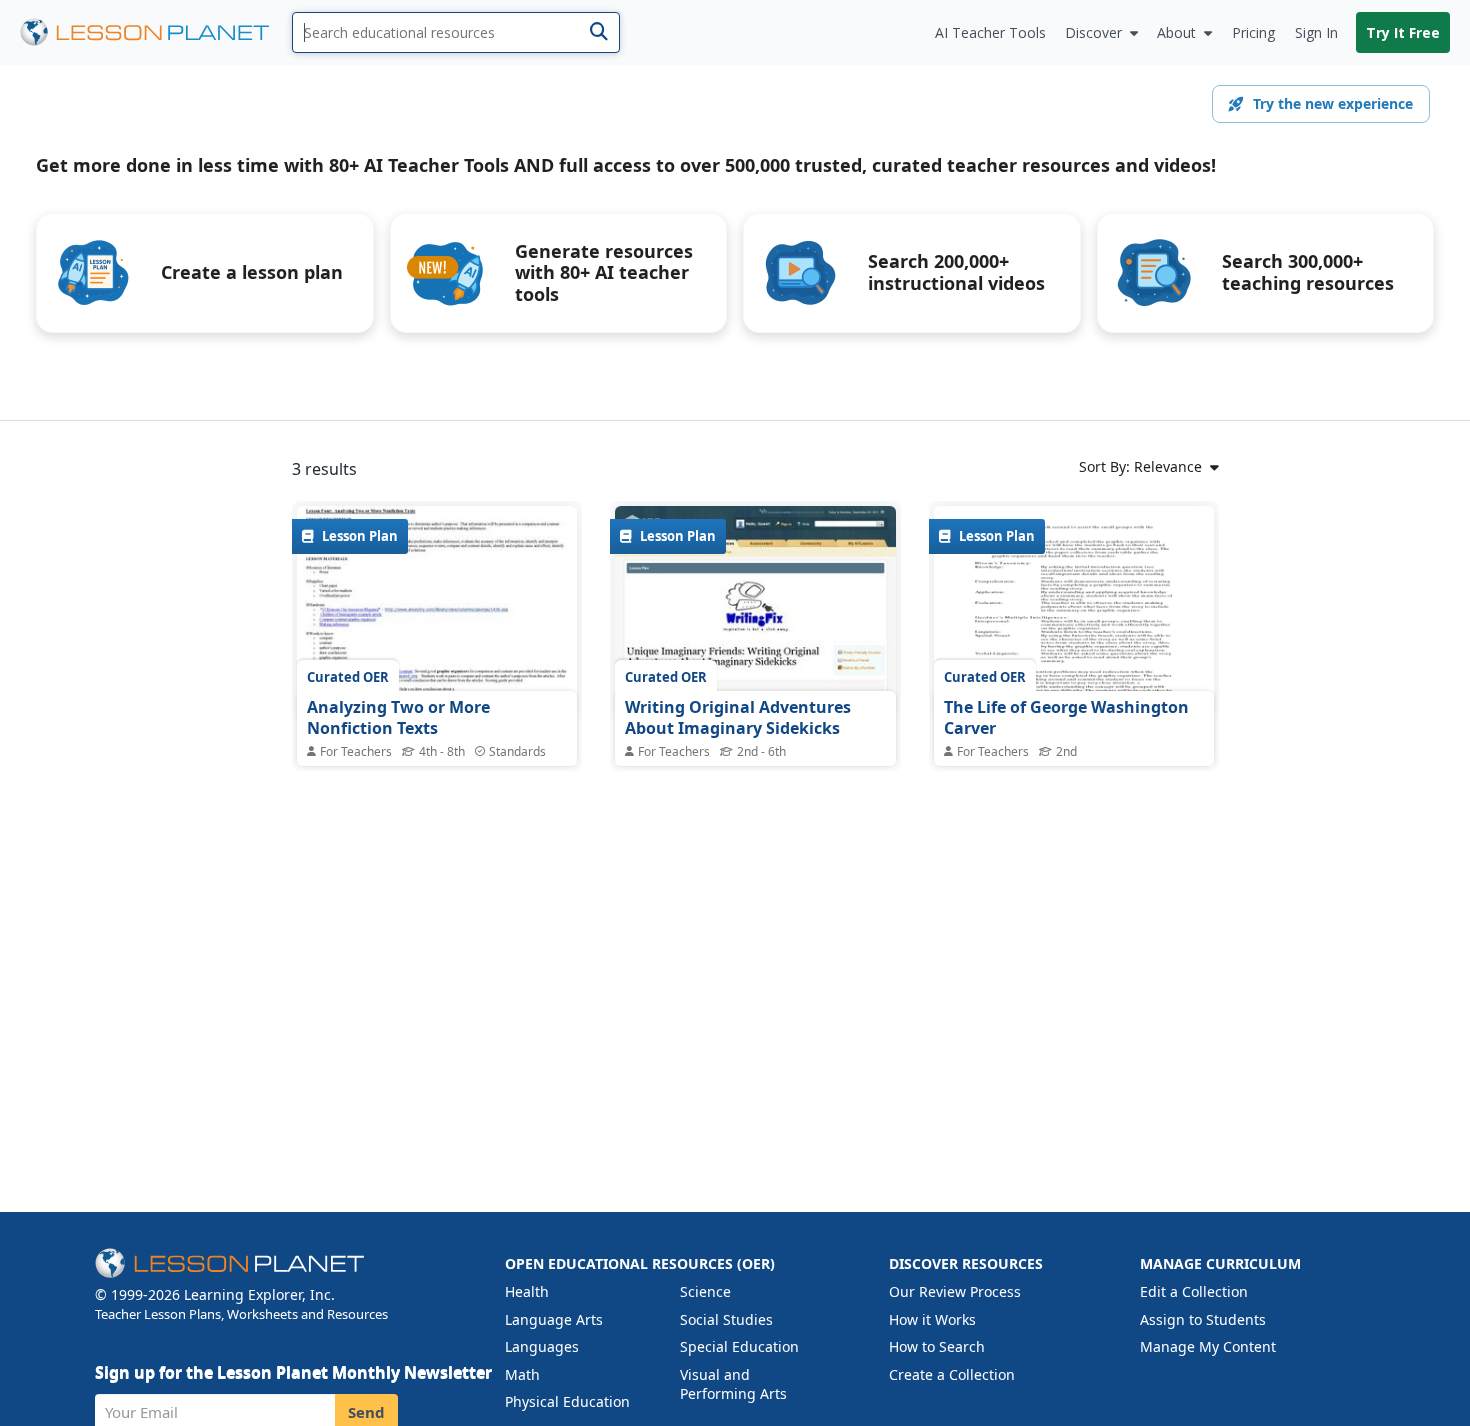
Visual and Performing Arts (733, 1384)
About (1176, 32)
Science (705, 1291)
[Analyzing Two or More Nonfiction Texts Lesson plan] (437, 611)
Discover (1093, 32)
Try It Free (1403, 32)
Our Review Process (955, 1291)
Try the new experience (1333, 103)
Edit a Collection (1194, 1291)
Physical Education (567, 1401)
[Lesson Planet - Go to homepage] (156, 32)
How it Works (932, 1319)
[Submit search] (598, 32)
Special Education (739, 1346)
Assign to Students (1203, 1319)
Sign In (1316, 32)
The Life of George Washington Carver (1066, 718)
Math (522, 1374)
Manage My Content (1208, 1346)
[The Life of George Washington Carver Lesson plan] (1074, 611)
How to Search (937, 1346)
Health (527, 1291)
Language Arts (554, 1319)
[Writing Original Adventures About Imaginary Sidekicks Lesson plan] (755, 611)
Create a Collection (952, 1374)
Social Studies (726, 1319)
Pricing (1253, 32)
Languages (542, 1346)
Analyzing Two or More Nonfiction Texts (398, 718)
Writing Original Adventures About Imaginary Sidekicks (738, 718)
